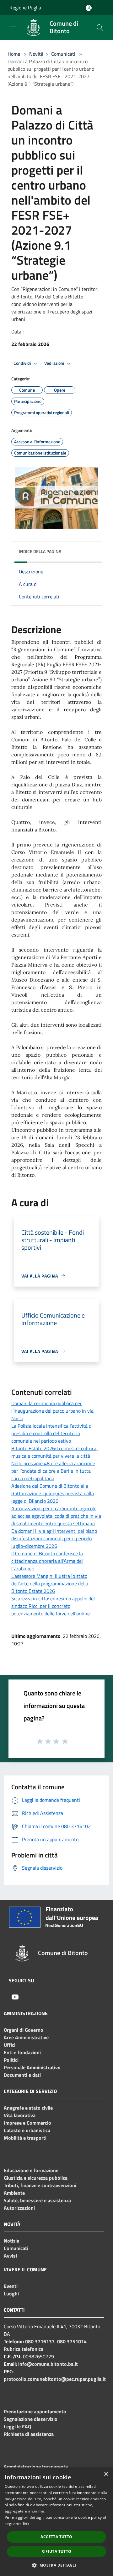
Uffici (10, 2045)
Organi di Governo (24, 2030)
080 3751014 (72, 2341)
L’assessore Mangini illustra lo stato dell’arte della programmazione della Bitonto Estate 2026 (50, 1583)
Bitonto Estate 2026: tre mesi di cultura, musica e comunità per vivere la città (54, 1452)
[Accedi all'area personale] (89, 8)
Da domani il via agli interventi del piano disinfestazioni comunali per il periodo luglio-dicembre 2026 (54, 1538)
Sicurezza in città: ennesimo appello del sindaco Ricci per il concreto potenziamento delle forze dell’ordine (53, 1606)
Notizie (11, 2241)
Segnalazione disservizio (31, 2419)
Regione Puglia (25, 8)
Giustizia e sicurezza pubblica (36, 2178)
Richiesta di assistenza (29, 2434)
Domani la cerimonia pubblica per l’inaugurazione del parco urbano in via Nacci (52, 1411)
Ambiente (14, 2193)
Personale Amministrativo (32, 2067)
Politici (11, 2060)
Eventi (11, 2286)
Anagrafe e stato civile (28, 2108)
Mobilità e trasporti (25, 2138)
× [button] (106, 2474)
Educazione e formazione (31, 2170)
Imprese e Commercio (27, 2123)
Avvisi (10, 2256)
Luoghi (11, 2294)
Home (14, 54)
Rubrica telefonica (24, 2349)
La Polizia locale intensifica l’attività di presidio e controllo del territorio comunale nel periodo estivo (52, 1433)
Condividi (23, 363)
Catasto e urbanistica (27, 2130)
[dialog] (56, 2522)
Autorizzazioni (19, 2208)
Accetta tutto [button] (56, 2537)
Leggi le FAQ (17, 2426)
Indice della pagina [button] (40, 551)
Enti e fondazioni (22, 2052)
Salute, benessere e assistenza (37, 2200)
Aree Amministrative (26, 2037)
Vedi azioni (55, 363)
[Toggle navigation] (13, 27)
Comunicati (63, 54)
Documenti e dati (22, 2075)
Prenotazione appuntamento (35, 2411)
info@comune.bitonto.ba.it (48, 2364)
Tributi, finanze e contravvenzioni (40, 2185)
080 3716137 (40, 2341)
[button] (56, 2565)
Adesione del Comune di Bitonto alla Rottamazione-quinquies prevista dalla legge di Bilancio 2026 (53, 1493)
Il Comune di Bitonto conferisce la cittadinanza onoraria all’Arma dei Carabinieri (47, 1561)
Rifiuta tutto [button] (56, 2551)
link (26, 2524)
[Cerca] (100, 28)
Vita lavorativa (20, 2115)
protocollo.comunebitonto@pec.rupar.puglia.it (55, 2379)
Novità (36, 54)
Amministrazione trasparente (36, 2467)
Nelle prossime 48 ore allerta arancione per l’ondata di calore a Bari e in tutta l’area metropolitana (53, 1471)
